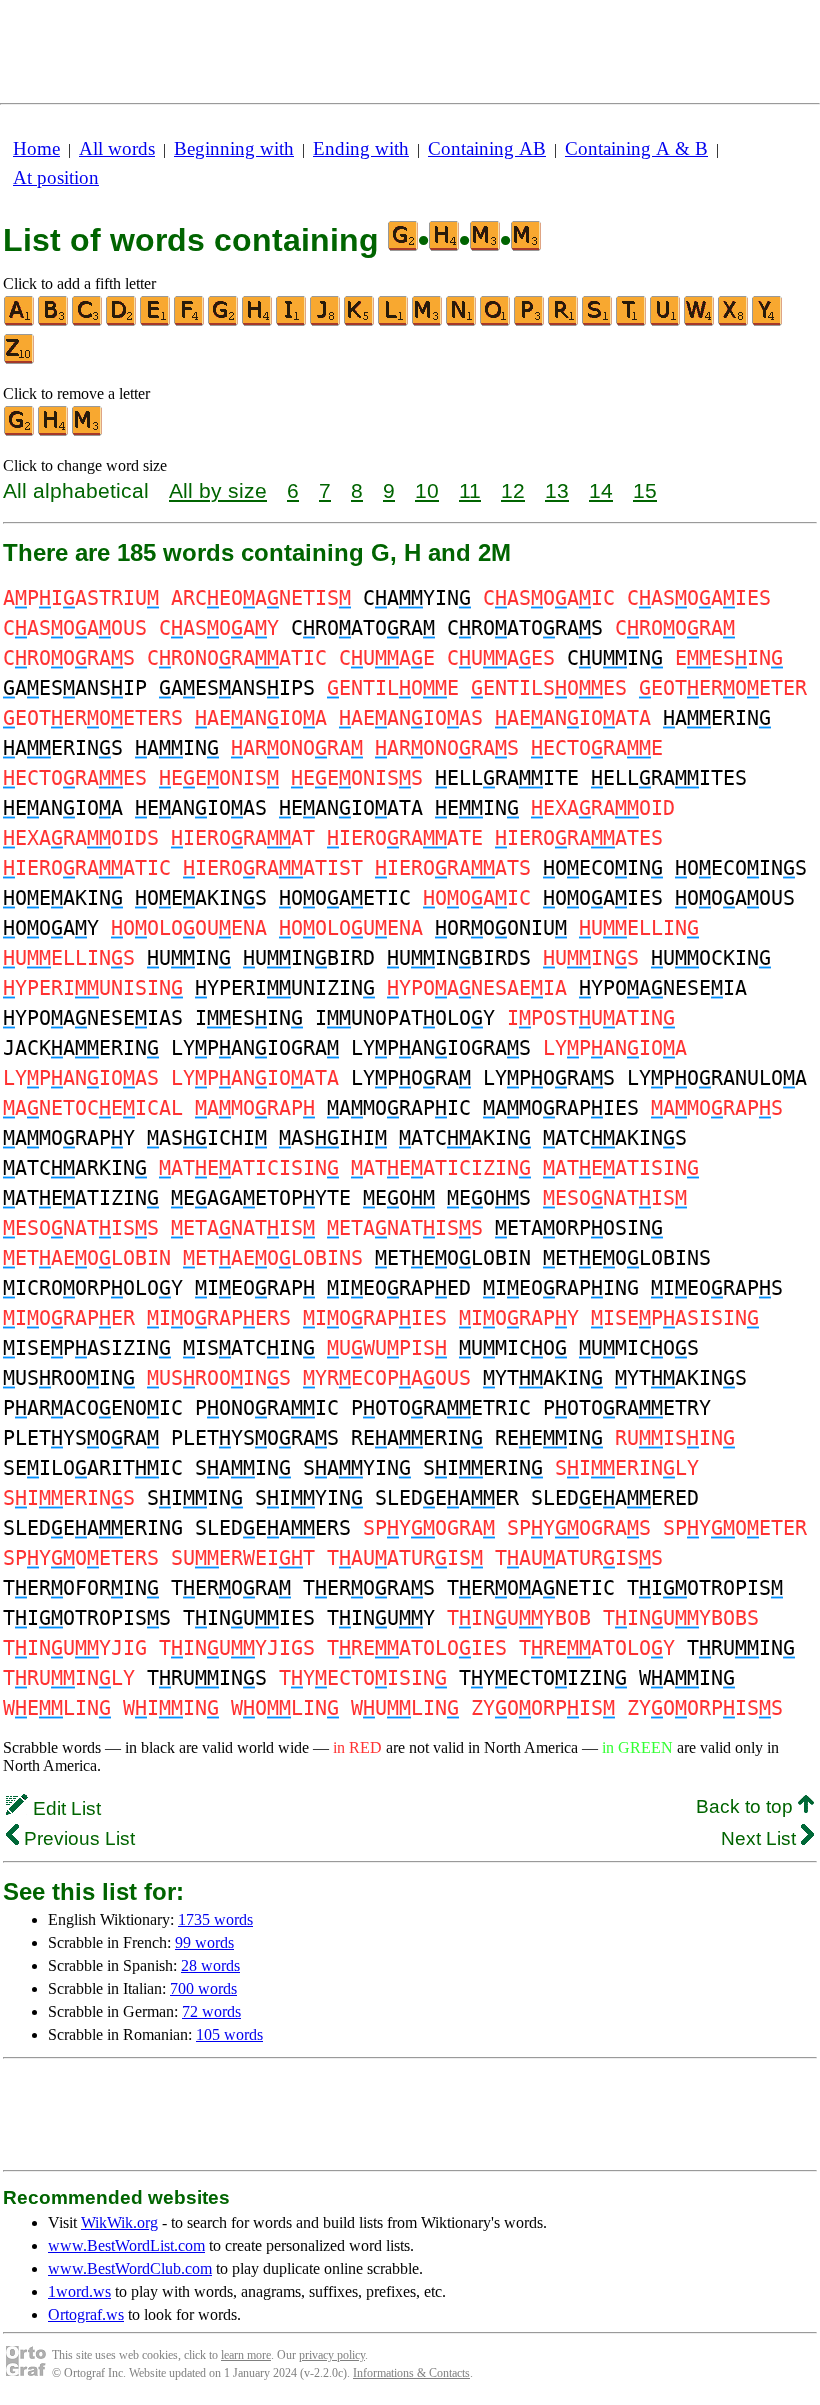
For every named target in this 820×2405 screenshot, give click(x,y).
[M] (428, 321)
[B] (54, 321)
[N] (462, 321)
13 (557, 490)
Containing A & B (636, 148)
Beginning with (234, 148)
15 (645, 490)
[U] (666, 321)
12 (513, 490)
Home (36, 148)
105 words (229, 2034)
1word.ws (79, 2291)
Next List (761, 1838)
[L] (394, 321)
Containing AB (487, 148)
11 (470, 490)
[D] (122, 321)
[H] (258, 321)
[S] (598, 321)
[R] (564, 321)
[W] (700, 321)
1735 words (215, 1919)
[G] (224, 321)
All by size (218, 490)
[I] (292, 321)
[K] (360, 321)
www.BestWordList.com (126, 2245)
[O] (496, 321)
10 (427, 490)
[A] (20, 321)
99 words (204, 1942)
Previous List (77, 1838)
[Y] (768, 321)
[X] (734, 321)
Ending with (361, 148)
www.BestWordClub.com (130, 2268)
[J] (326, 321)
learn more (246, 2355)
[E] (156, 321)
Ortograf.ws (86, 2314)
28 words (210, 1965)
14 (601, 490)
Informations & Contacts (411, 2373)
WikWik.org (119, 2222)
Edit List (64, 1808)
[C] (88, 321)
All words (117, 148)
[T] (632, 321)
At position (56, 177)
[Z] (20, 359)
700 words (203, 1988)
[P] (530, 321)
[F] (190, 321)
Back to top (747, 1806)
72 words (211, 2011)
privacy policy (332, 2355)
